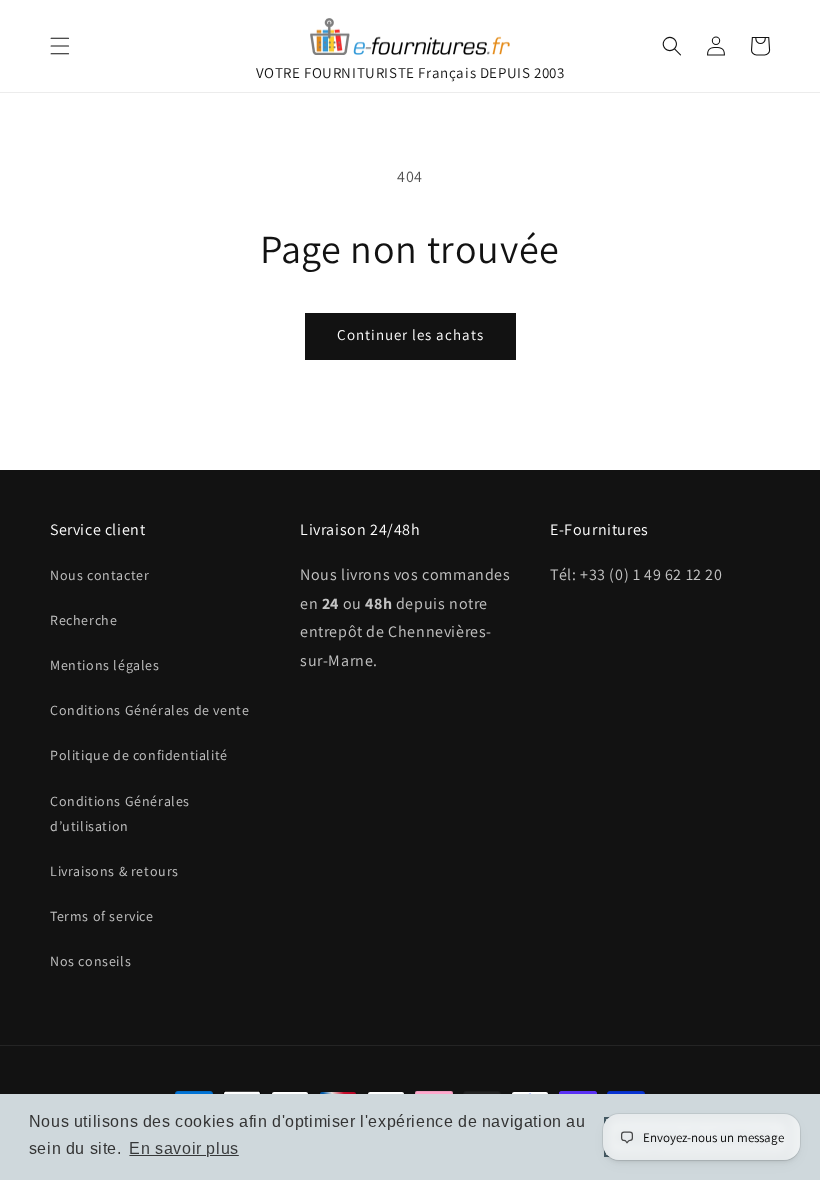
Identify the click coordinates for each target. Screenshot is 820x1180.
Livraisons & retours (114, 871)
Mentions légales (105, 665)
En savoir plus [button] (183, 1148)
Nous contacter (99, 575)
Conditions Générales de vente (149, 710)
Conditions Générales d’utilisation (120, 813)
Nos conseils (90, 961)
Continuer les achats (410, 334)
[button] (60, 46)
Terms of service (102, 916)
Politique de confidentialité (139, 755)
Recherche (83, 620)
